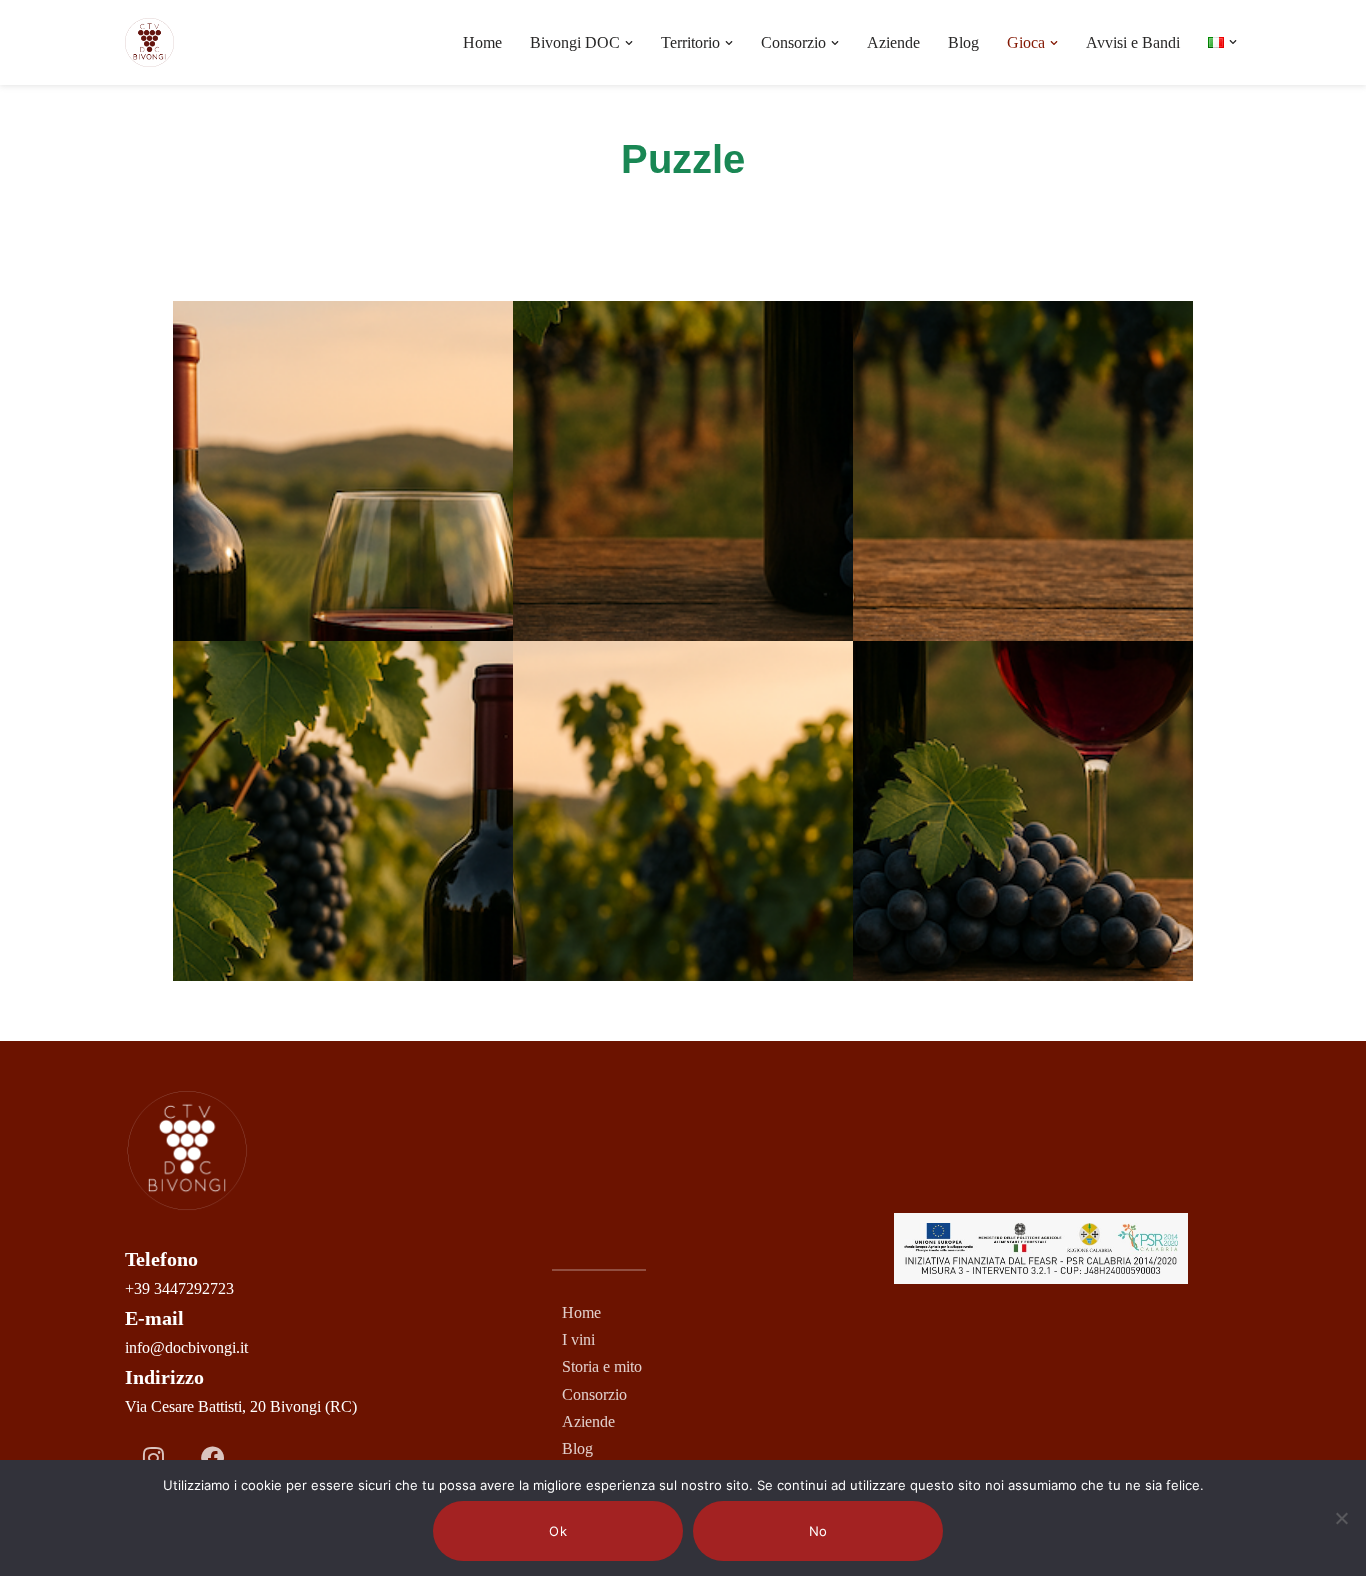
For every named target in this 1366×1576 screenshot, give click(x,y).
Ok (558, 1531)
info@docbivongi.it (186, 1347)
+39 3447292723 (179, 1288)
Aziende (893, 42)
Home (482, 42)
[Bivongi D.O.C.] (149, 42)
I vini (578, 1339)
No (818, 1531)
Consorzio (594, 1394)
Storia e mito (602, 1366)
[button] (629, 43)
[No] (1341, 1518)
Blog (963, 42)
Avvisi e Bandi (1133, 42)
